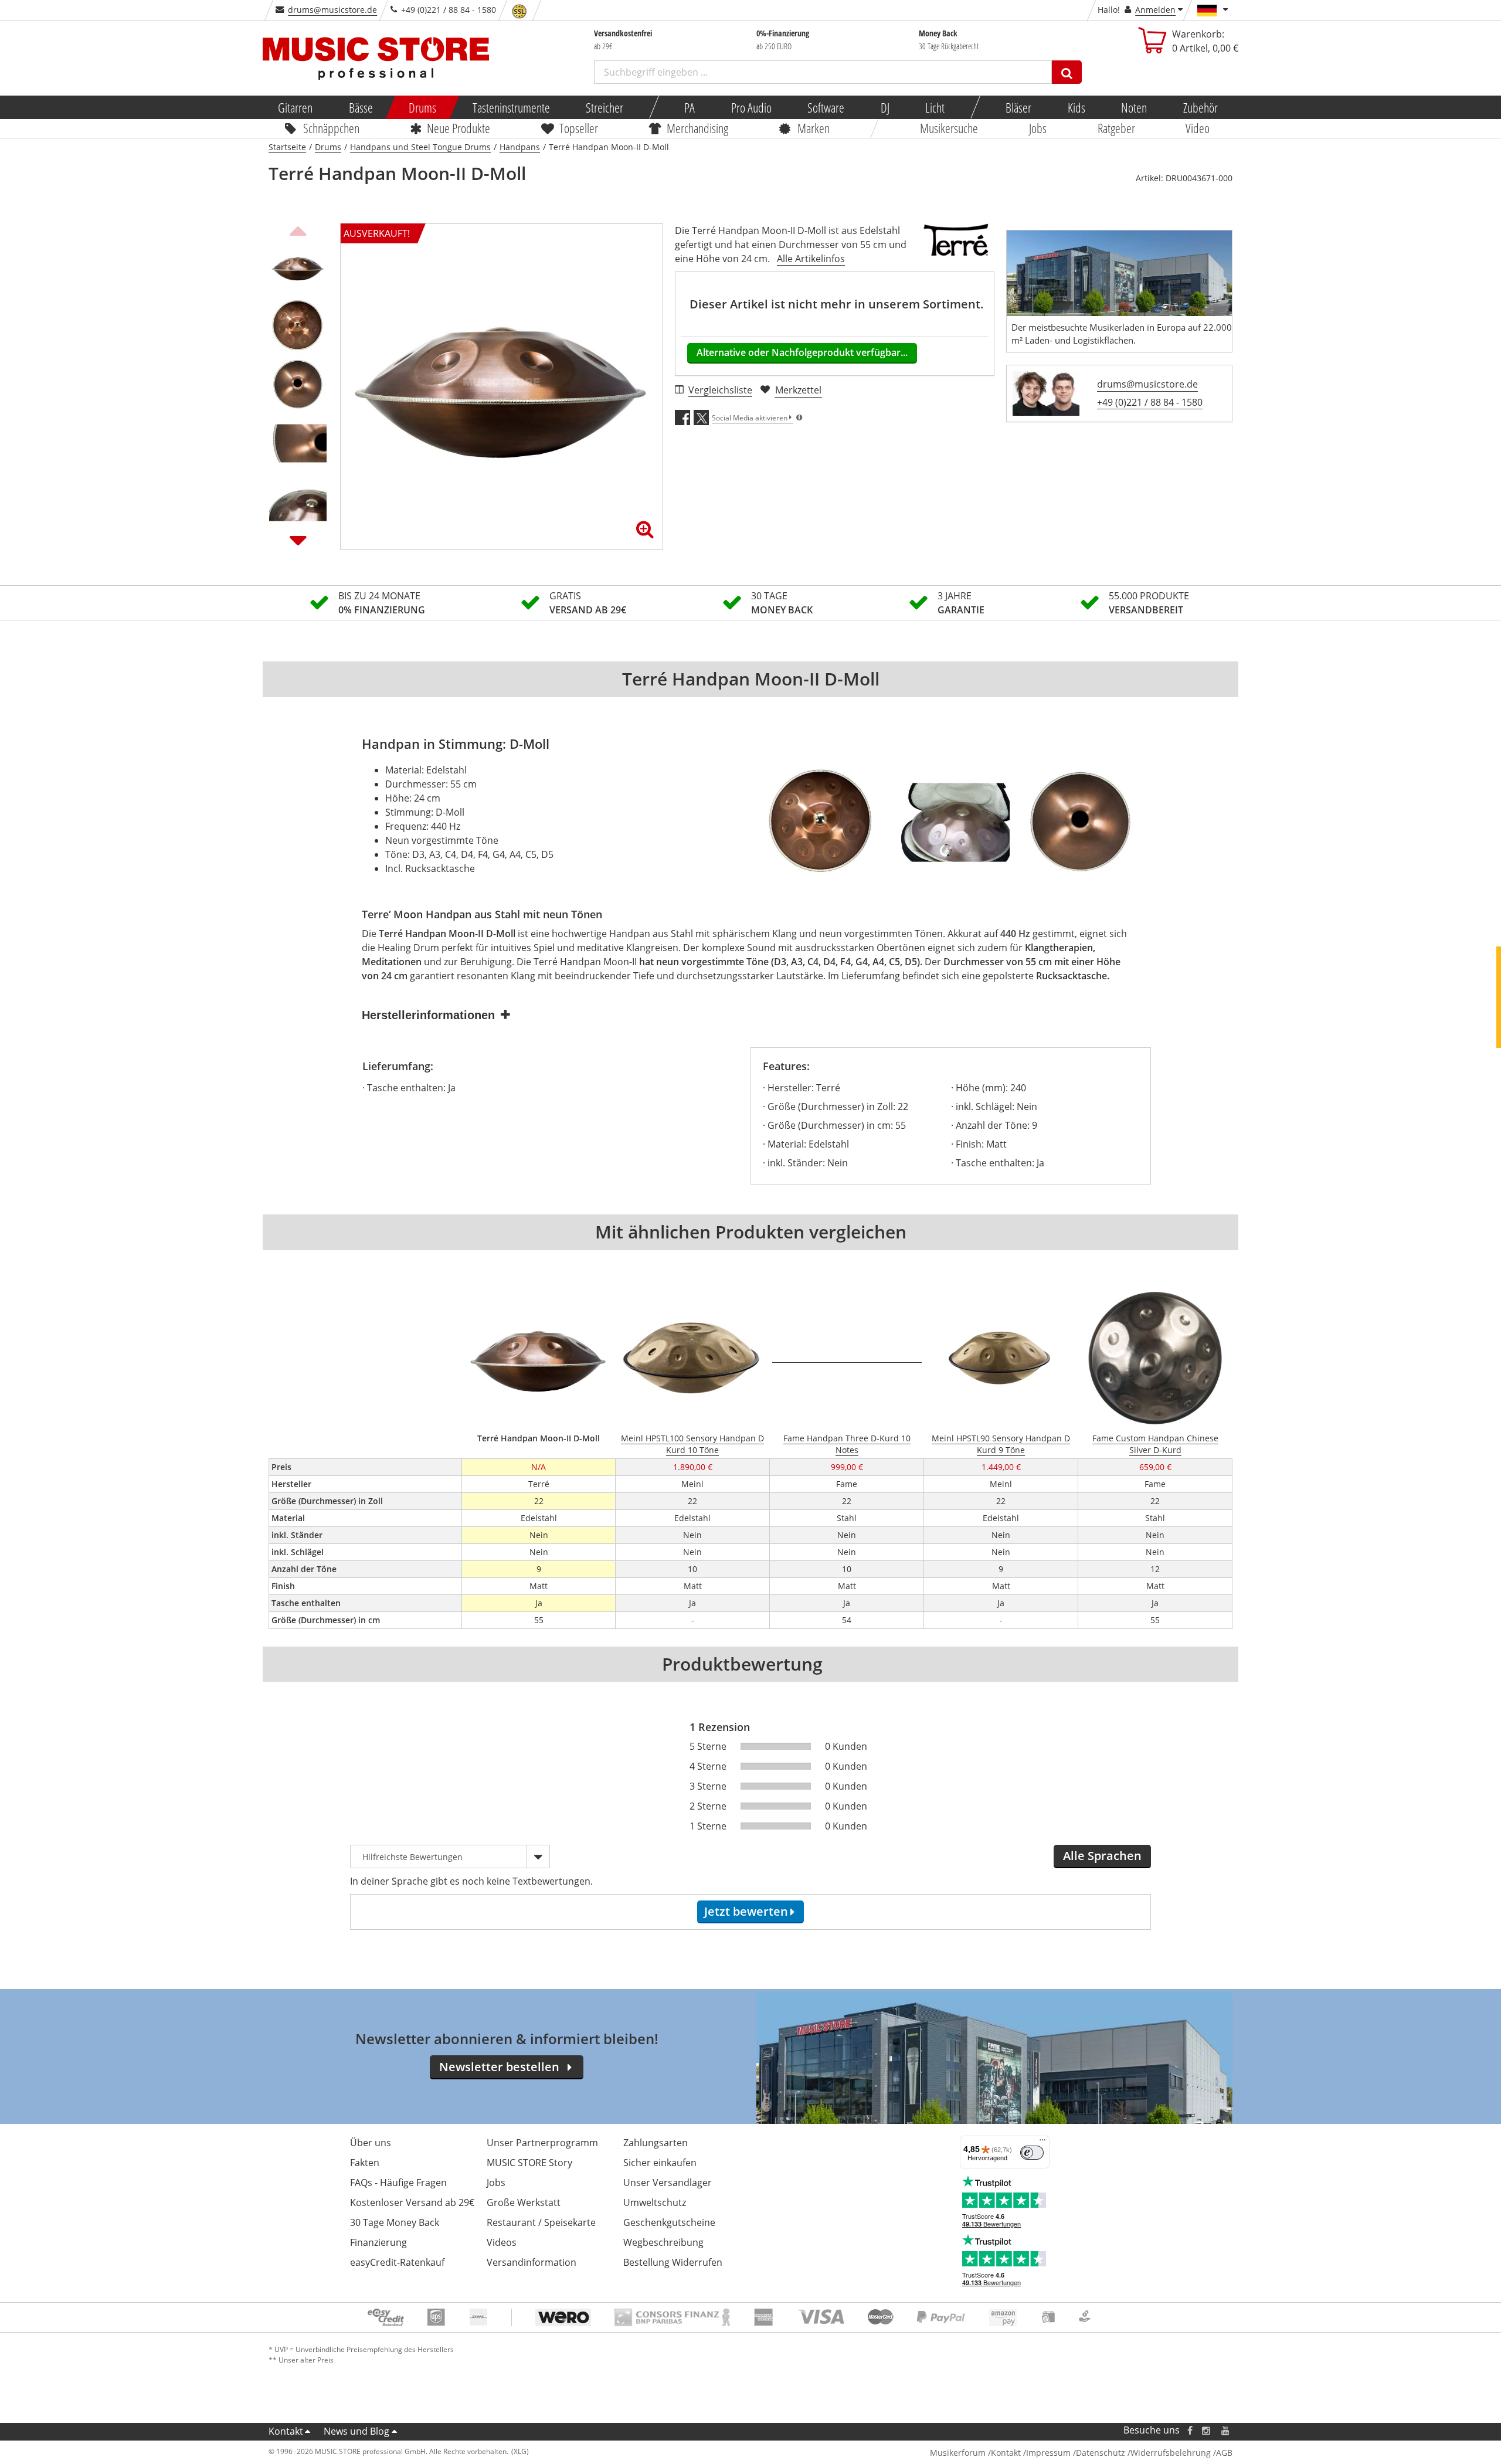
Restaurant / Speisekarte (541, 2222)
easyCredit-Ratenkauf (397, 2262)
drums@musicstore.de (332, 10)
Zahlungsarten (656, 2143)
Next (298, 540)
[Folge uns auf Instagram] (1207, 2430)
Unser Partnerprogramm (542, 2143)
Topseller (579, 128)
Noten (1134, 107)
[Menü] (1042, 2143)
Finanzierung (378, 2242)
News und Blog (356, 2431)
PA (690, 107)
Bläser (1018, 107)
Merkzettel (798, 390)
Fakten (365, 2163)
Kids (1076, 107)
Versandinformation (532, 2262)
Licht (935, 107)
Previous (298, 229)
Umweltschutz (655, 2202)
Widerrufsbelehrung (1171, 2453)
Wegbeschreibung (663, 2242)
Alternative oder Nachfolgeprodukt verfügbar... (802, 352)
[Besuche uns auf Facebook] (1190, 2430)
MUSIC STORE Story (529, 2163)
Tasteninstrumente (511, 107)
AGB (1224, 2453)
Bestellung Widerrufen (673, 2262)
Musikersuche (950, 128)
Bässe (360, 107)
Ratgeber (1116, 128)
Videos (502, 2242)
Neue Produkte (459, 128)
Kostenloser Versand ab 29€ (412, 2202)
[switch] (1032, 2153)
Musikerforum (958, 2453)
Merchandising (698, 128)
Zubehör (1200, 107)
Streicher (605, 107)
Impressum (1048, 2453)
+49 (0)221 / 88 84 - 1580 (1150, 402)
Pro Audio (751, 107)
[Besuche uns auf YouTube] (1226, 2430)
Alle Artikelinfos (811, 259)
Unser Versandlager (668, 2183)
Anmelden (1155, 10)
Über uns (371, 2143)
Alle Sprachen (1102, 1856)
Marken (814, 128)
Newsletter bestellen (499, 2067)
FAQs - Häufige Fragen (398, 2183)
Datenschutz (1101, 2453)
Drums (422, 107)
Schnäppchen (331, 128)
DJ (884, 107)
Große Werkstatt (524, 2202)
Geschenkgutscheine (669, 2222)
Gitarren (295, 107)
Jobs (1038, 128)
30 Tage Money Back (395, 2222)
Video (1198, 128)
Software (826, 107)
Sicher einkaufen (660, 2163)
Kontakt (286, 2431)
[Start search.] (1067, 72)
